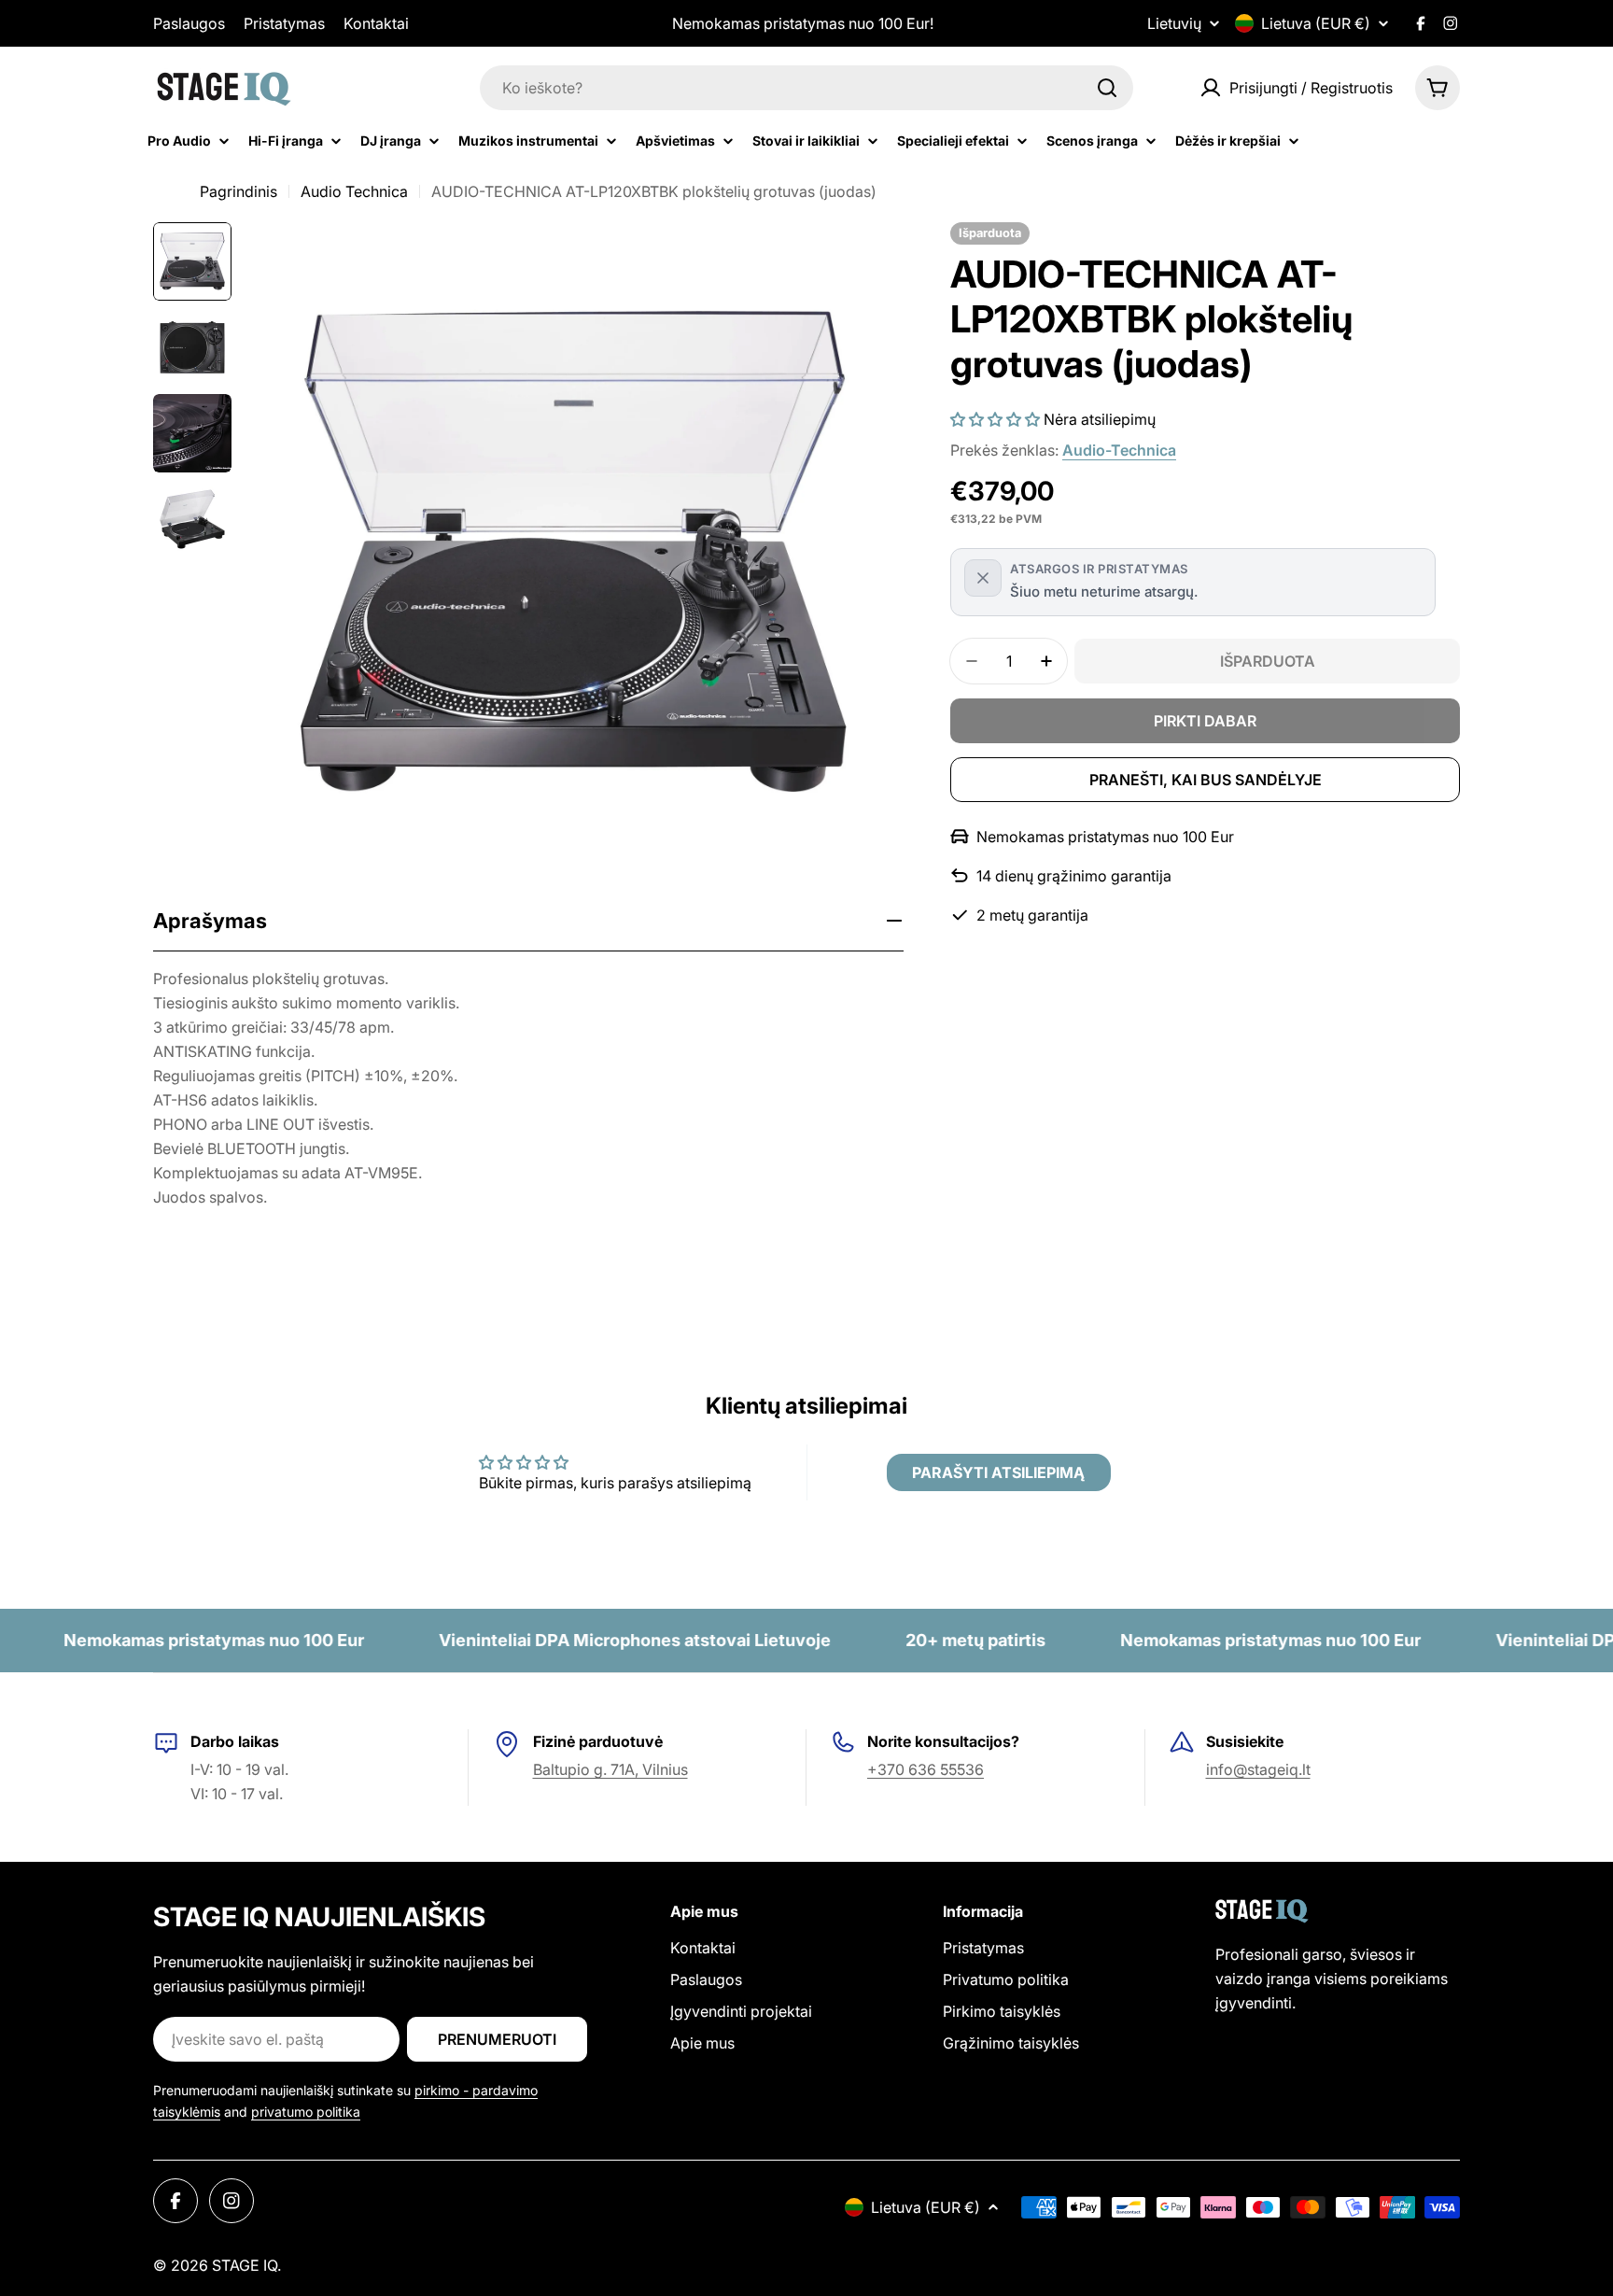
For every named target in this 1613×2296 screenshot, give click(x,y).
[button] (995, 419)
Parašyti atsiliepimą (998, 1472)
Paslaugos (189, 23)
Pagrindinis (238, 191)
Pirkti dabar (1205, 721)
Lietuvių (1174, 23)
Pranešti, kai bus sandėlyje (1206, 780)
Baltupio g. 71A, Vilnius (610, 1769)
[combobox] (806, 88)
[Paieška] (1107, 88)
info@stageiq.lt (1258, 1769)
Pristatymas (284, 23)
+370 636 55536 (926, 1769)
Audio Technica (354, 191)
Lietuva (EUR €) (1316, 23)
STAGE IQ (245, 2265)
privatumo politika (306, 2112)
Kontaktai (376, 23)
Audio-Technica (1119, 450)
